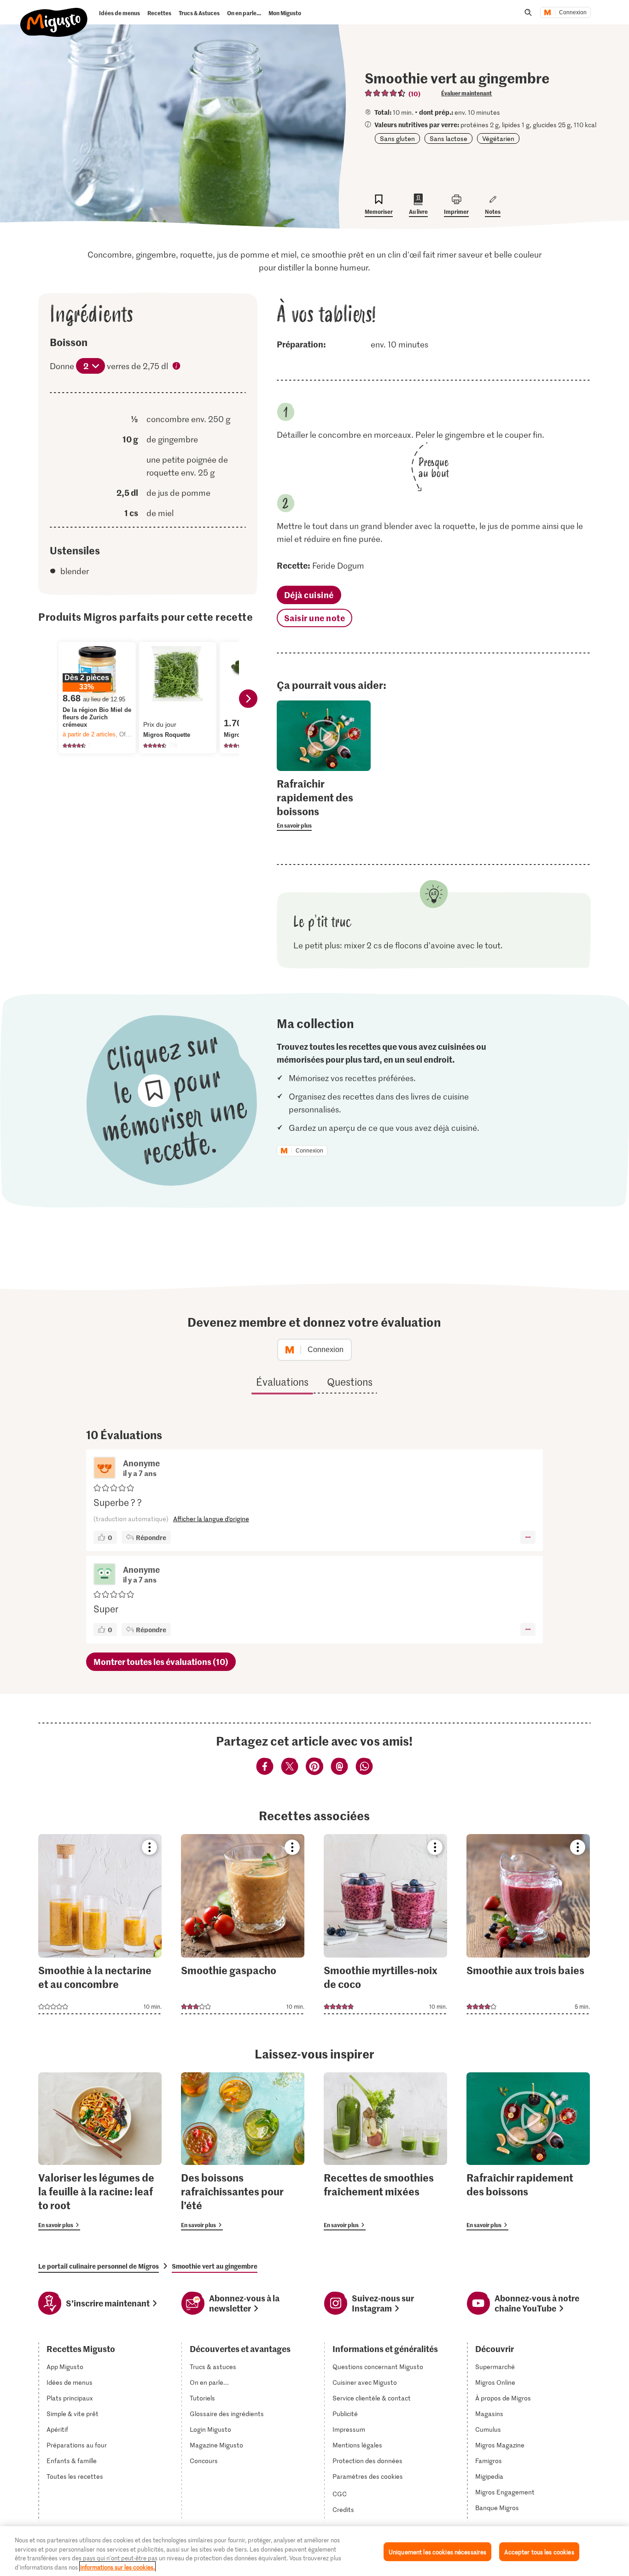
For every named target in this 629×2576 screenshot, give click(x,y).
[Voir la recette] (100, 1924)
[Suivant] (248, 699)
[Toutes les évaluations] (385, 93)
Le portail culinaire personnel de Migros (99, 2266)
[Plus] (528, 1537)
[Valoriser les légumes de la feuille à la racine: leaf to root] (100, 2151)
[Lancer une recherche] (528, 12)
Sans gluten (397, 138)
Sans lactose (448, 138)
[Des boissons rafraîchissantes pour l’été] (243, 2151)
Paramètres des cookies (368, 2476)
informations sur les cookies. (117, 2567)
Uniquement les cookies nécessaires (437, 2552)
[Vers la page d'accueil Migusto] (54, 15)
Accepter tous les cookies (539, 2552)
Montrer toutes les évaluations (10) (161, 1661)
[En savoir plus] (324, 804)
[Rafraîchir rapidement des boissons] (528, 2151)
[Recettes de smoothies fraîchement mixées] (385, 2151)
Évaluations (282, 1382)
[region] (314, 2551)
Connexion (573, 12)
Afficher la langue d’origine (211, 1519)
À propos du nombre (177, 367)
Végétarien (498, 138)
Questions (350, 1382)
